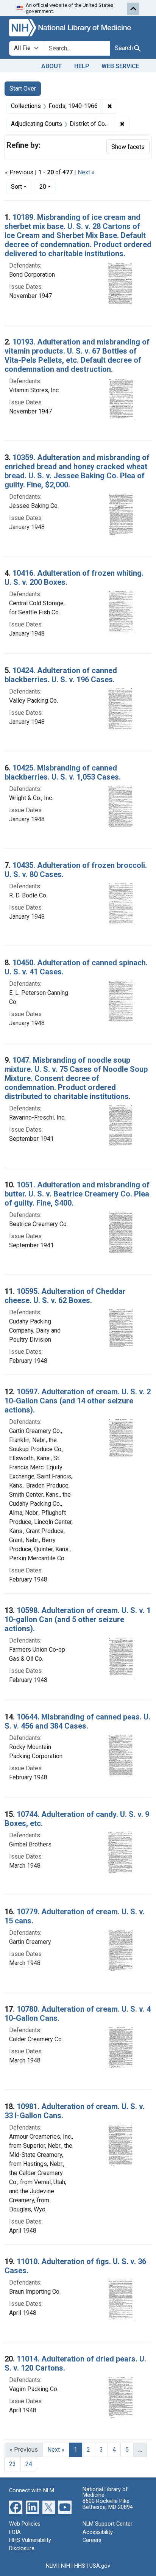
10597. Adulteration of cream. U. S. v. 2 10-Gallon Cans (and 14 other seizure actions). (78, 1401)
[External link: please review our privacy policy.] (16, 2507)
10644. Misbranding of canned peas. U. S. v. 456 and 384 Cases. (77, 1721)
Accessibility (98, 2532)
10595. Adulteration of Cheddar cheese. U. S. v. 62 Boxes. (65, 1296)
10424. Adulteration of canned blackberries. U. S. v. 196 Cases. (61, 675)
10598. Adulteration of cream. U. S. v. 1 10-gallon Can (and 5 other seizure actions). (78, 1619)
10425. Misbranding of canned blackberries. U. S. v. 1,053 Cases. (63, 772)
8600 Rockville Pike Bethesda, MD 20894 (108, 2504)
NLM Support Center (108, 2524)
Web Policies (25, 2524)
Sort (16, 187)
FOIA (15, 2532)
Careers (92, 2540)
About (52, 66)
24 (29, 2464)
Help (82, 66)
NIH (66, 2566)
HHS (80, 2566)
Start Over (23, 88)
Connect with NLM (32, 2491)
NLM (51, 2566)
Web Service (120, 66)
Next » (86, 172)
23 (12, 2464)
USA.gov (100, 2566)
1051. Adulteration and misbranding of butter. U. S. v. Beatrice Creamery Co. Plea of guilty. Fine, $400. (77, 1194)
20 (48, 186)
